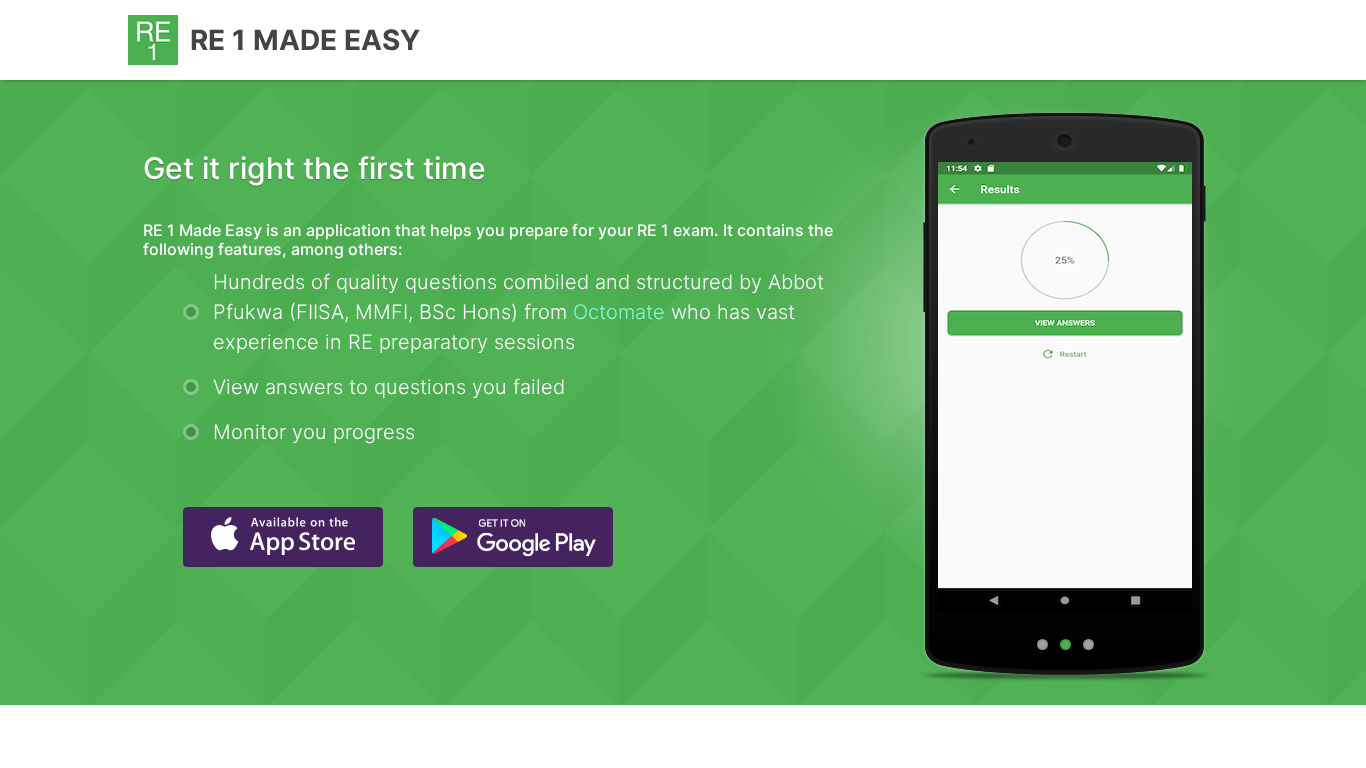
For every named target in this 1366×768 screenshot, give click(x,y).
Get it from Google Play (513, 537)
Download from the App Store (283, 537)
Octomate (619, 312)
